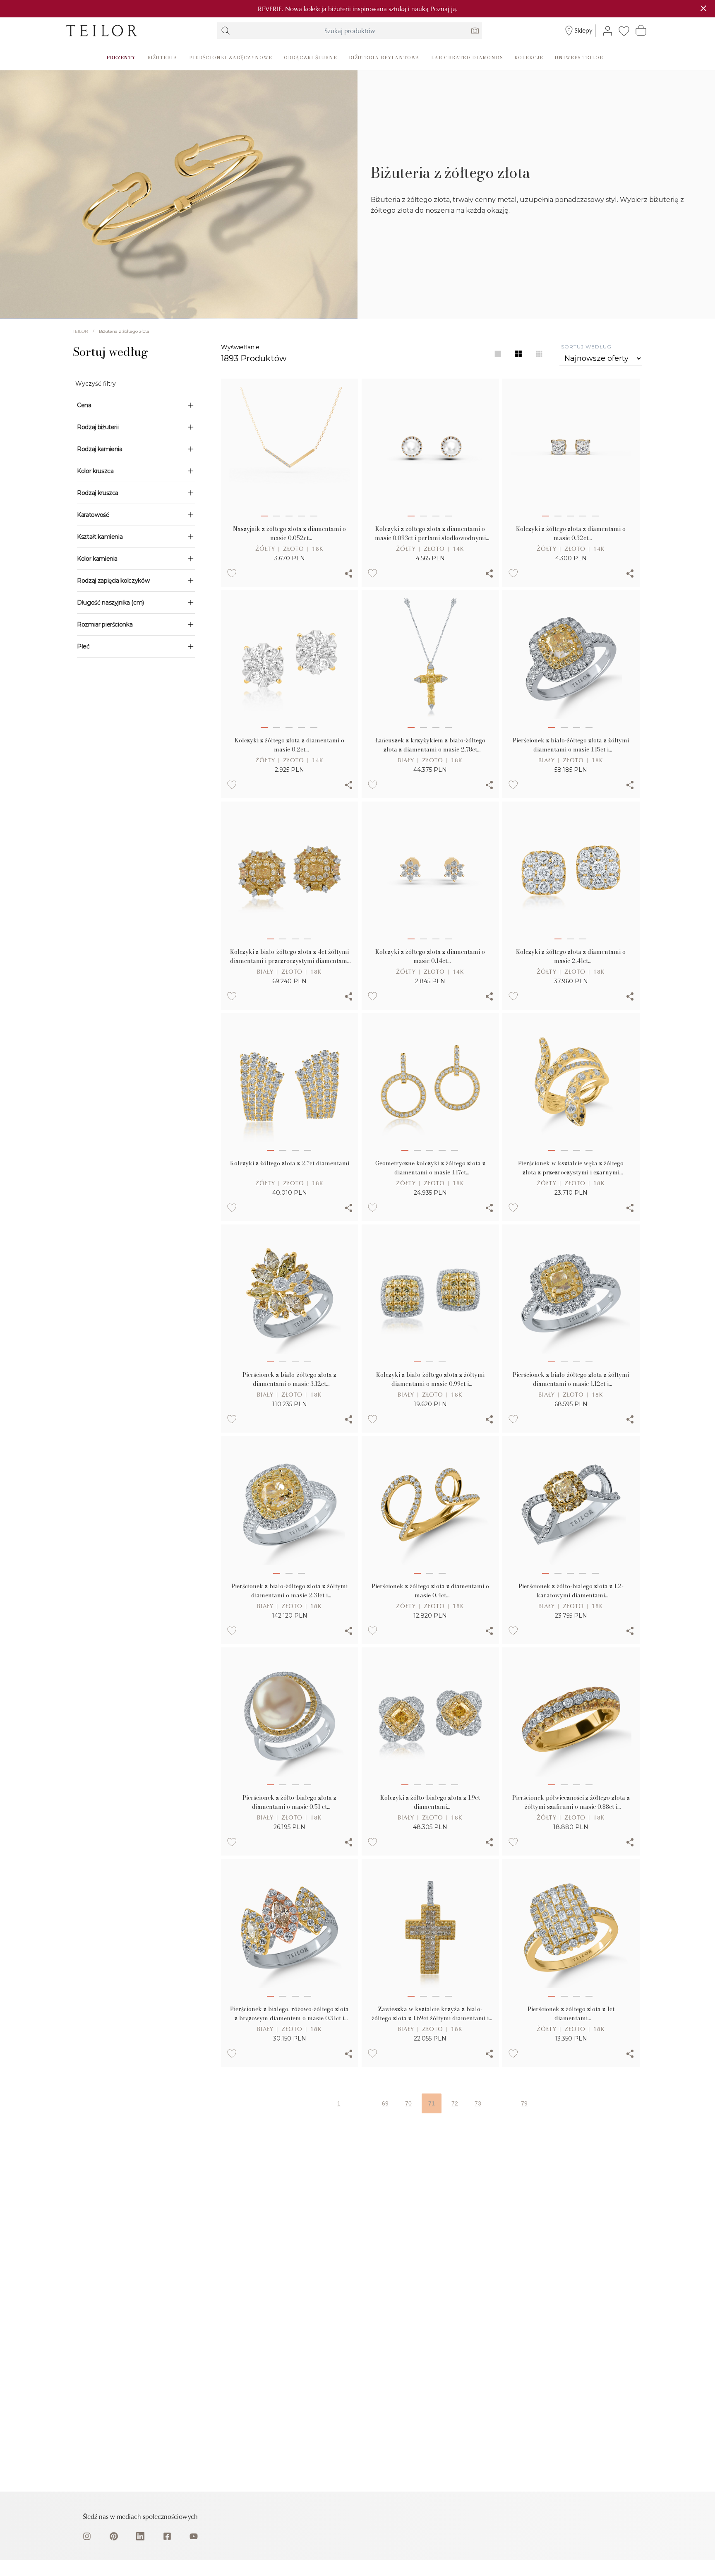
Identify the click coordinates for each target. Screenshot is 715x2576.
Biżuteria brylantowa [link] (384, 57)
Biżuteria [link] (163, 57)
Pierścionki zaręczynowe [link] (231, 57)
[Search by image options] (475, 31)
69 (385, 2103)
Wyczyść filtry (96, 384)
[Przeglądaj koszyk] (641, 30)
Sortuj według (586, 347)
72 (455, 2103)
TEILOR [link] (80, 331)
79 (524, 2103)
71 (432, 2103)
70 (408, 2103)
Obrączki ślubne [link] (310, 57)
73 (478, 2103)
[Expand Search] (226, 31)
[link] (102, 31)
